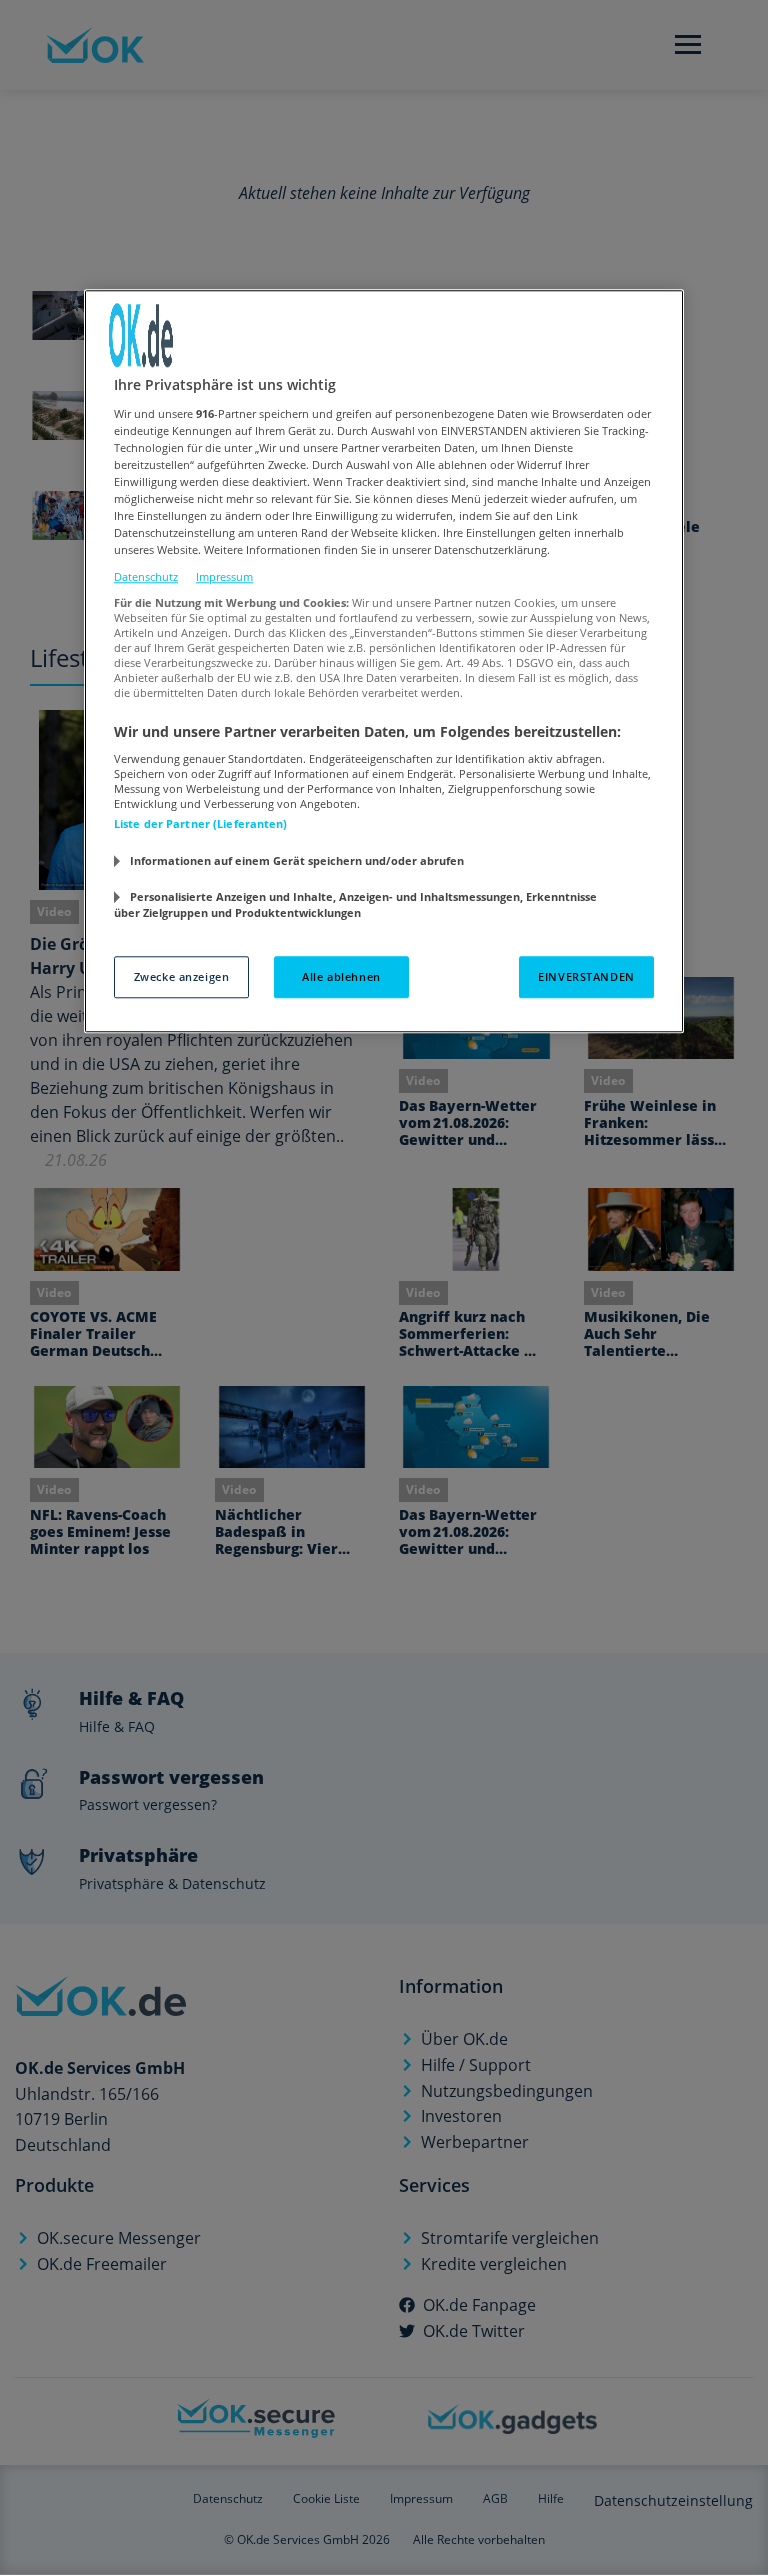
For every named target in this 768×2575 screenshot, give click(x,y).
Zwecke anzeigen (182, 976)
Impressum (224, 577)
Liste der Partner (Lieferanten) (201, 824)
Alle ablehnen (341, 976)
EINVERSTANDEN (586, 976)
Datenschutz (146, 577)
